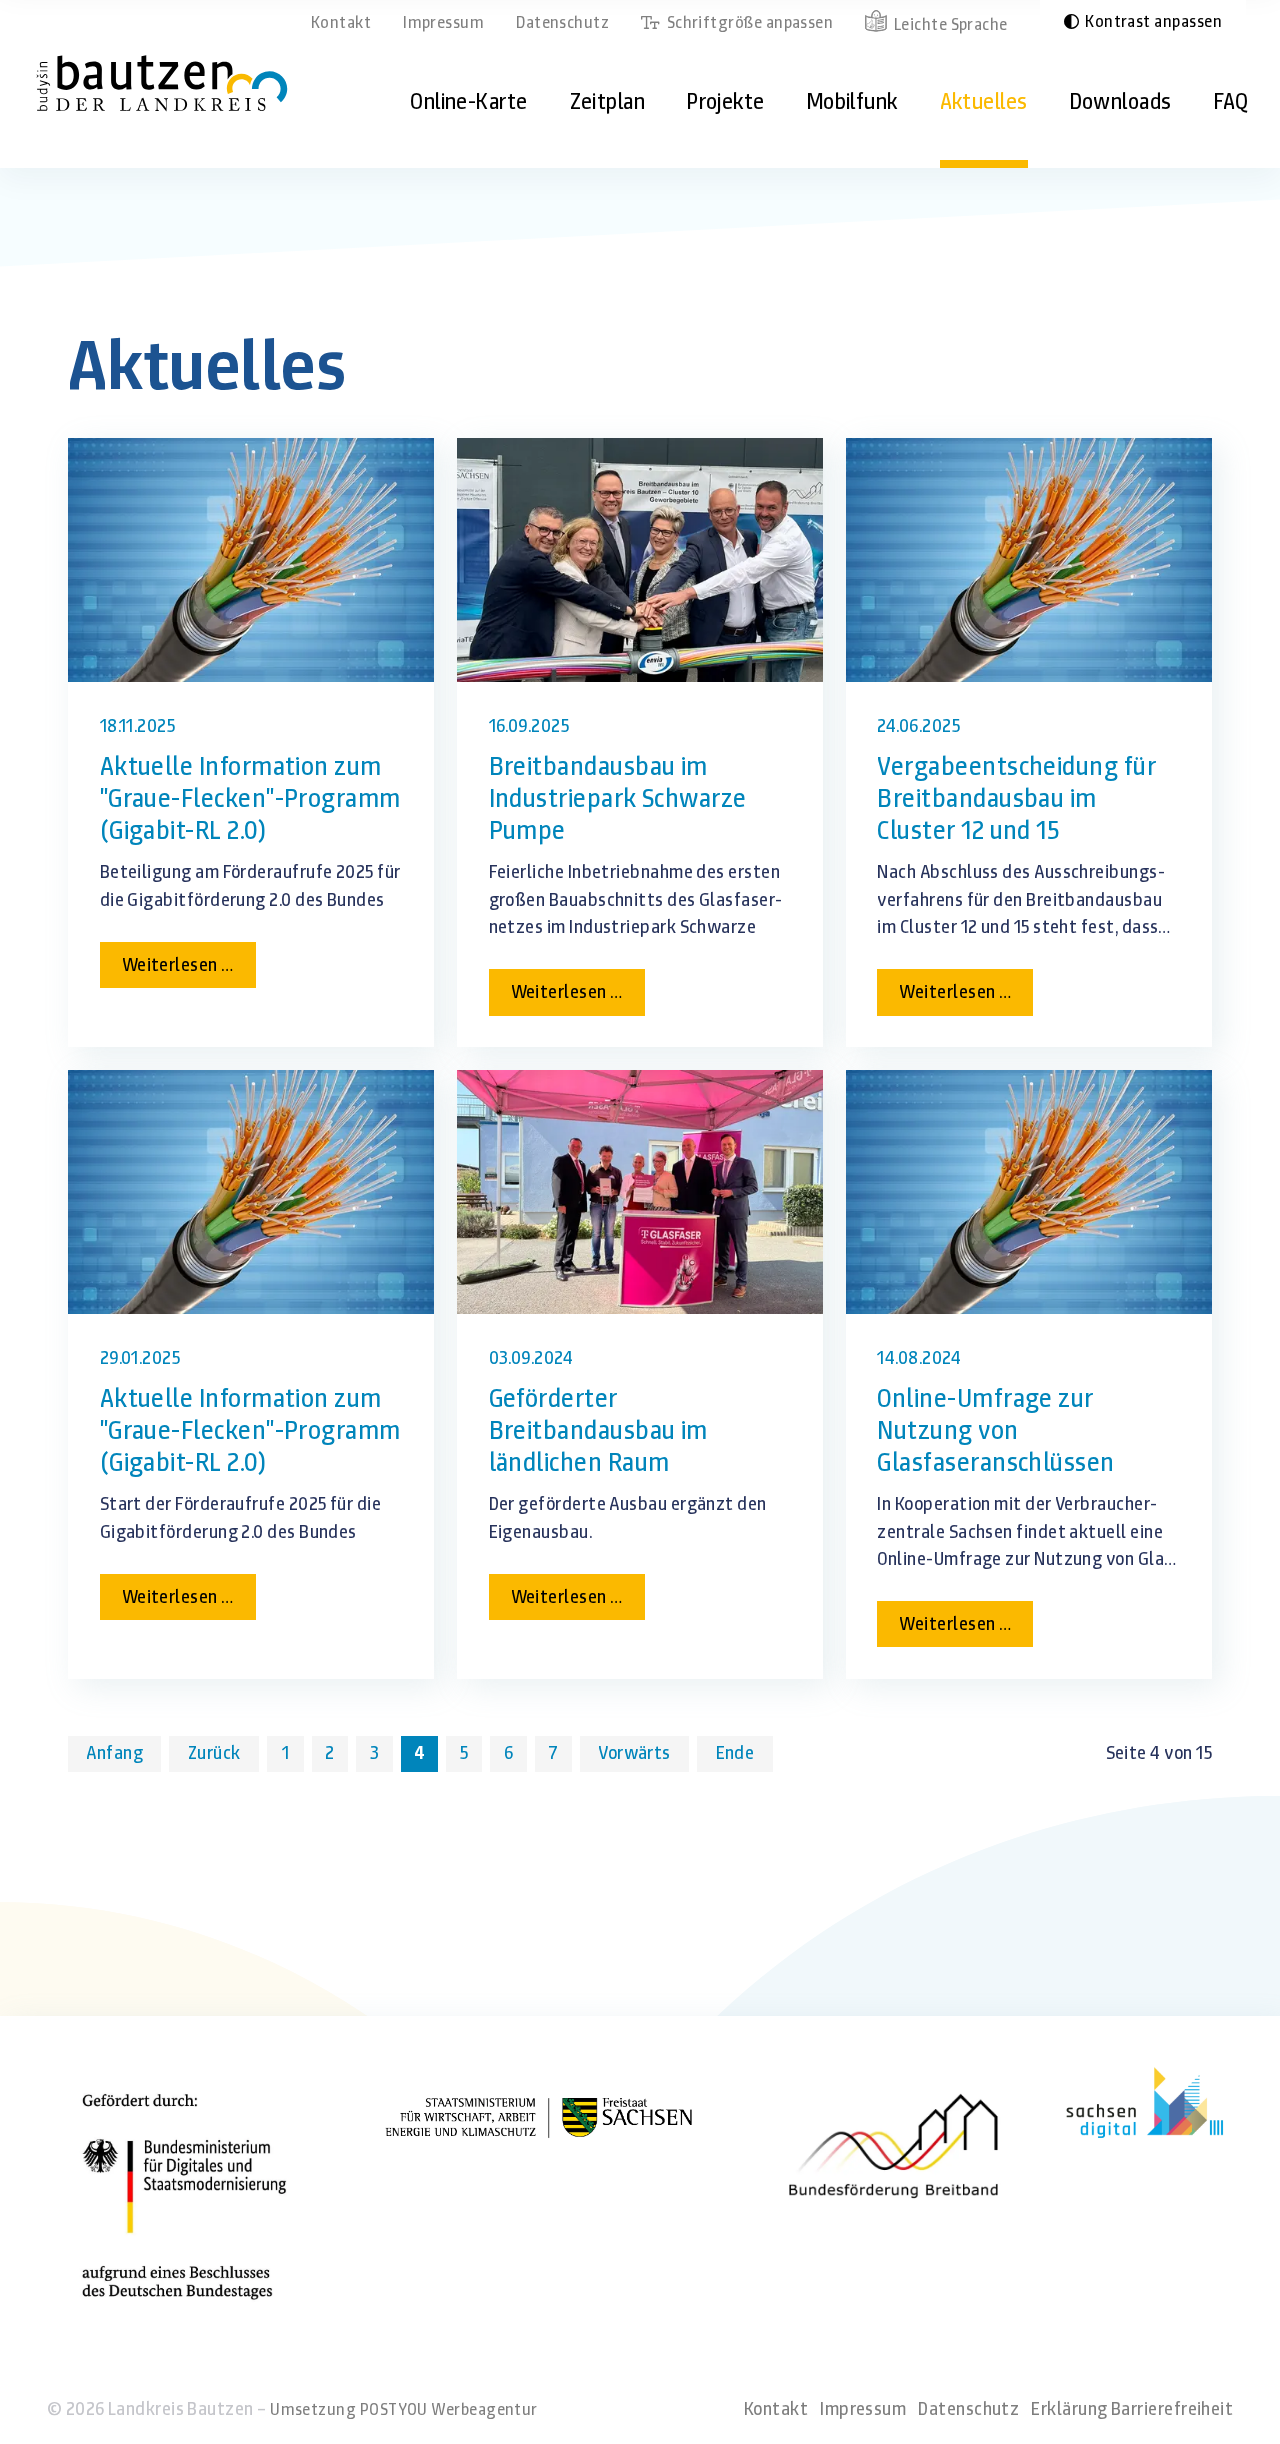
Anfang (114, 1753)
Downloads (1121, 101)
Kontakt (341, 22)
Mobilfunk (852, 101)
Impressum (443, 22)
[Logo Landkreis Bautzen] (162, 83)
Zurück (214, 1753)
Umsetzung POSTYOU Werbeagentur (404, 2409)
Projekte (726, 101)
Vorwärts (634, 1753)
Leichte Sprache (950, 24)
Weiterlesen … (189, 970)
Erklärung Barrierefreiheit (1132, 2409)
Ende (735, 1753)
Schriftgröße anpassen (750, 22)
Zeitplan (608, 101)
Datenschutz (562, 22)
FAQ (1231, 101)
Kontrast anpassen (1153, 21)
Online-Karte (469, 101)
